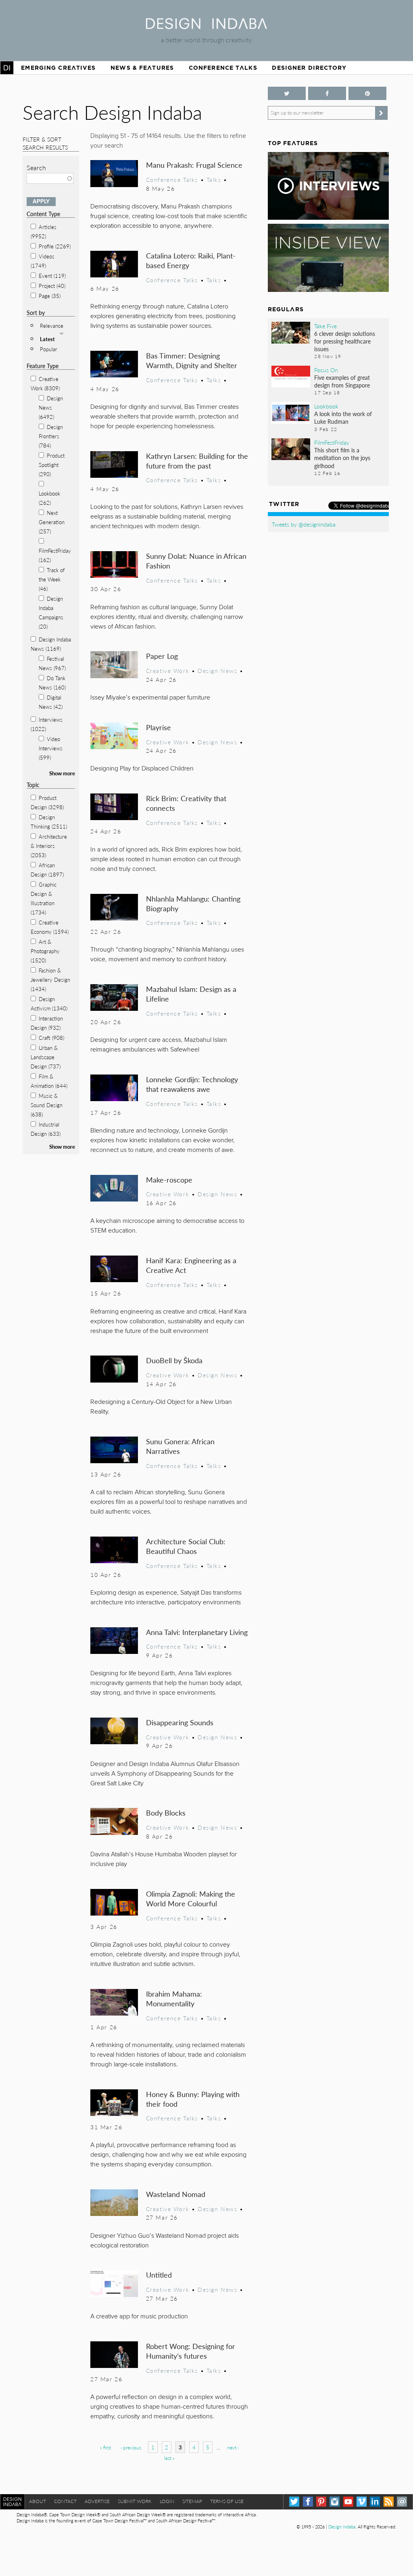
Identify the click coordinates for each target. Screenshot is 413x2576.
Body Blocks (166, 1813)
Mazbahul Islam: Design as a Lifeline (191, 994)
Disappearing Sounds (180, 1722)
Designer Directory (309, 68)
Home (7, 68)
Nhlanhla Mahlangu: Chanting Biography (193, 903)
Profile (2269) (55, 246)
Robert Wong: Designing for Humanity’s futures (191, 2351)
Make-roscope (169, 1180)
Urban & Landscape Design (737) (46, 1057)
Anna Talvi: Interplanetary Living (197, 1632)
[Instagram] (335, 2502)
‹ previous (131, 2448)
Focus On (326, 370)
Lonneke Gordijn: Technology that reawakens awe (192, 1084)
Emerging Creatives (58, 68)
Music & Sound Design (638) (47, 1105)
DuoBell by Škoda (174, 1360)
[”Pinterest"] (367, 93)
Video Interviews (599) (51, 748)
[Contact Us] (402, 2502)
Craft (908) (51, 1038)
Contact (65, 2501)
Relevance (52, 326)
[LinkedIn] (375, 2502)
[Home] (206, 26)
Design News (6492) (51, 407)
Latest (47, 339)
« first (105, 2448)
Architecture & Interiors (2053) (49, 846)
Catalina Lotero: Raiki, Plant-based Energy (191, 260)
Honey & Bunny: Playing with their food (193, 2099)
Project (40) (52, 286)
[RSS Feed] (389, 2502)
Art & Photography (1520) (45, 951)
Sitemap (192, 2501)
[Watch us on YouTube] (348, 2502)
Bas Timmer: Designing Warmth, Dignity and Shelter (192, 360)
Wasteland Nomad (176, 2194)
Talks (214, 179)
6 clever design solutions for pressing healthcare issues (345, 341)
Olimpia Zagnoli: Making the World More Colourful (191, 1898)
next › (233, 2448)
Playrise (159, 727)
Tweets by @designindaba (304, 524)
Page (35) (50, 296)
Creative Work (168, 671)
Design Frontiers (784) (51, 436)
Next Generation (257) (52, 522)
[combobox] (50, 178)
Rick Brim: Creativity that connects (186, 803)
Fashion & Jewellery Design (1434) (50, 980)
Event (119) (52, 276)
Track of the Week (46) (52, 579)
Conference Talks (223, 68)
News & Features (142, 68)
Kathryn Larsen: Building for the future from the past (197, 461)
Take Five (325, 326)
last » (169, 2458)
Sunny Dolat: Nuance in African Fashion (196, 561)
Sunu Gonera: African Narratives (180, 1446)
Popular (49, 349)
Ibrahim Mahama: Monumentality (174, 1998)
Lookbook (326, 406)
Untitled (159, 2275)
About (38, 2501)
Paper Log (162, 656)
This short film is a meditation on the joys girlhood (342, 458)
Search (36, 168)
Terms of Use (227, 2501)
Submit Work (135, 2501)
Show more (62, 773)
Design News (217, 671)
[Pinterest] (321, 2502)
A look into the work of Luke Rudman (343, 418)
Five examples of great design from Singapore (342, 381)
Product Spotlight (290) (52, 465)
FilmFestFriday (332, 442)
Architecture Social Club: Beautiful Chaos (186, 1546)
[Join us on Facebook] (327, 93)
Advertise (97, 2501)
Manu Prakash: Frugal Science (194, 165)
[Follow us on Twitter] (287, 93)
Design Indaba (342, 2527)
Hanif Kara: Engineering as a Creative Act (191, 1265)
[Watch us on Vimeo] (362, 2502)
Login (167, 2501)
